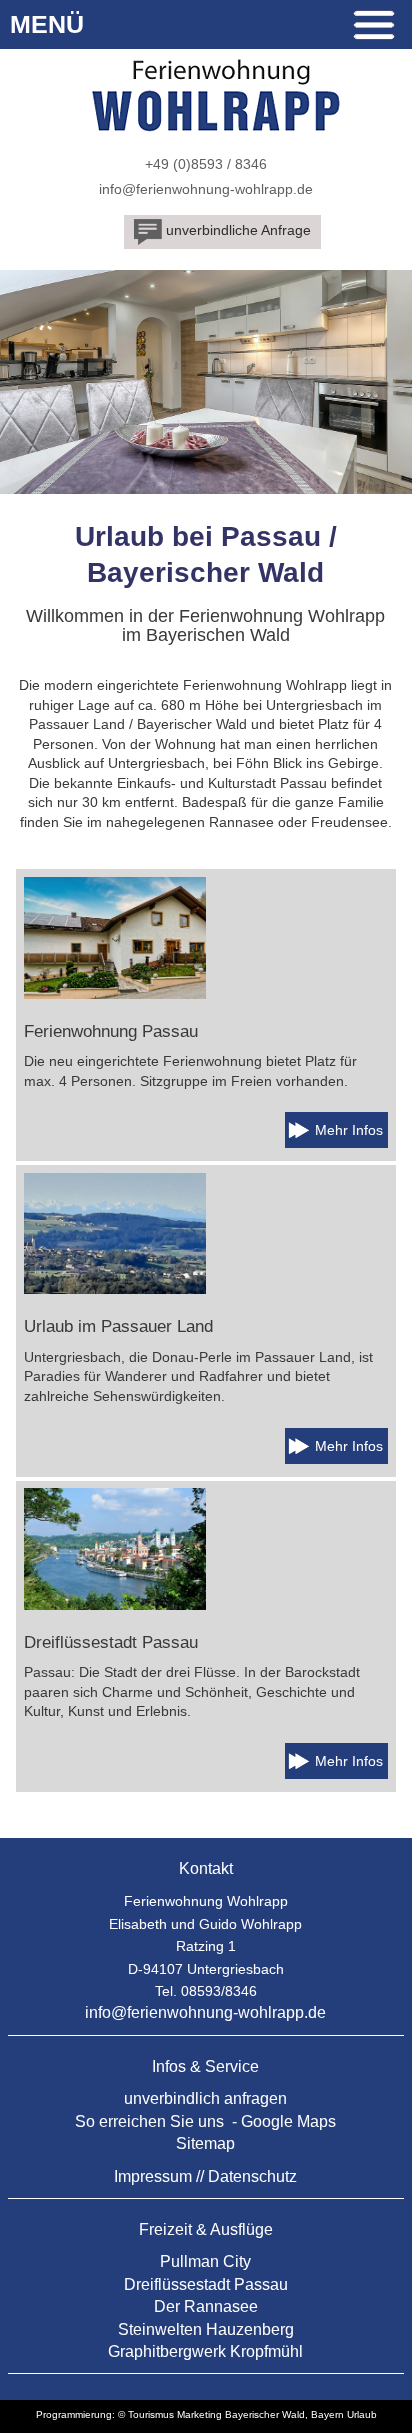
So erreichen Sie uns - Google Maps (205, 2121)
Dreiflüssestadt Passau (206, 2284)
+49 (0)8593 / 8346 (206, 164)
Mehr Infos (349, 1130)
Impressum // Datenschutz (205, 2176)
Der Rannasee (206, 2306)
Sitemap (205, 2143)
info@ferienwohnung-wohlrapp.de (206, 189)
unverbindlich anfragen (205, 2098)
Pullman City (205, 2261)
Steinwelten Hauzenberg (206, 2329)
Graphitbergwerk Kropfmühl (205, 2351)
